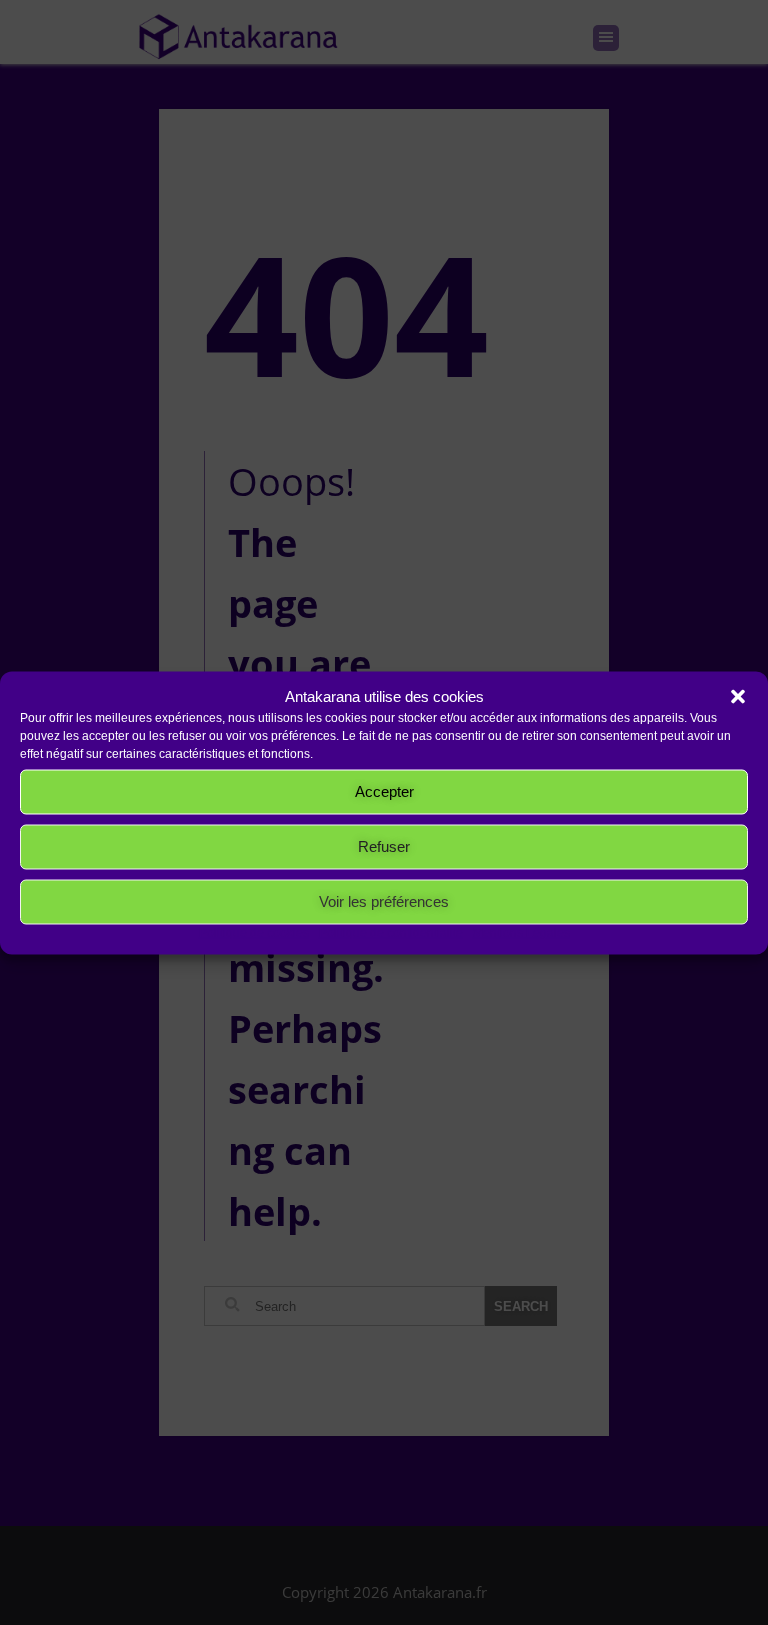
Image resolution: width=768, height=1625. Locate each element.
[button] (738, 696)
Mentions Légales (521, 932)
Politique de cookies (254, 932)
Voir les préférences (384, 901)
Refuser (384, 846)
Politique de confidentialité (391, 932)
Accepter (384, 791)
